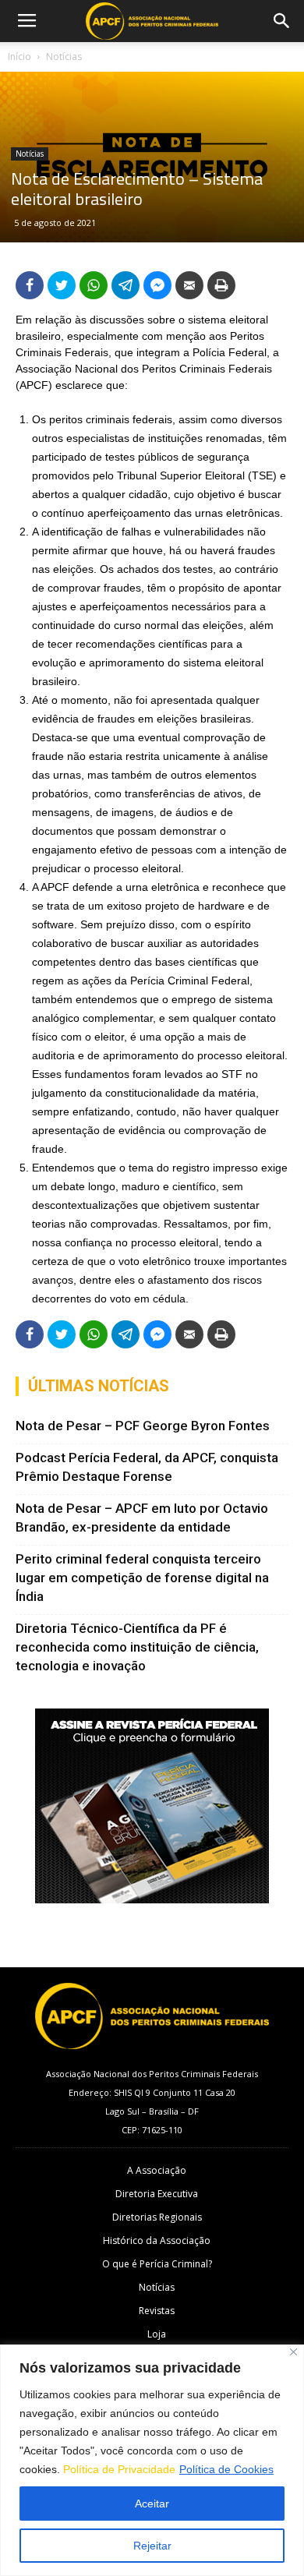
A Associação (157, 2170)
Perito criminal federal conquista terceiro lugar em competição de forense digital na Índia (142, 1578)
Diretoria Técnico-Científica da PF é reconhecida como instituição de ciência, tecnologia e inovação (137, 1647)
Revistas (157, 2311)
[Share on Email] (189, 285)
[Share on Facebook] (30, 285)
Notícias (64, 57)
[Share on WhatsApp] (94, 285)
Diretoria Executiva (157, 2194)
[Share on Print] (221, 285)
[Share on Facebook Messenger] (157, 285)
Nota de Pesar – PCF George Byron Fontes (143, 1426)
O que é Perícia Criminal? (157, 2264)
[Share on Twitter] (62, 285)
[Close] (293, 2352)
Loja (157, 2334)
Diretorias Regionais (157, 2217)
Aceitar (152, 2504)
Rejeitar (152, 2546)
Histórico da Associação (157, 2240)
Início (19, 57)
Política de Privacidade (119, 2469)
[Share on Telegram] (125, 285)
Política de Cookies (226, 2469)
